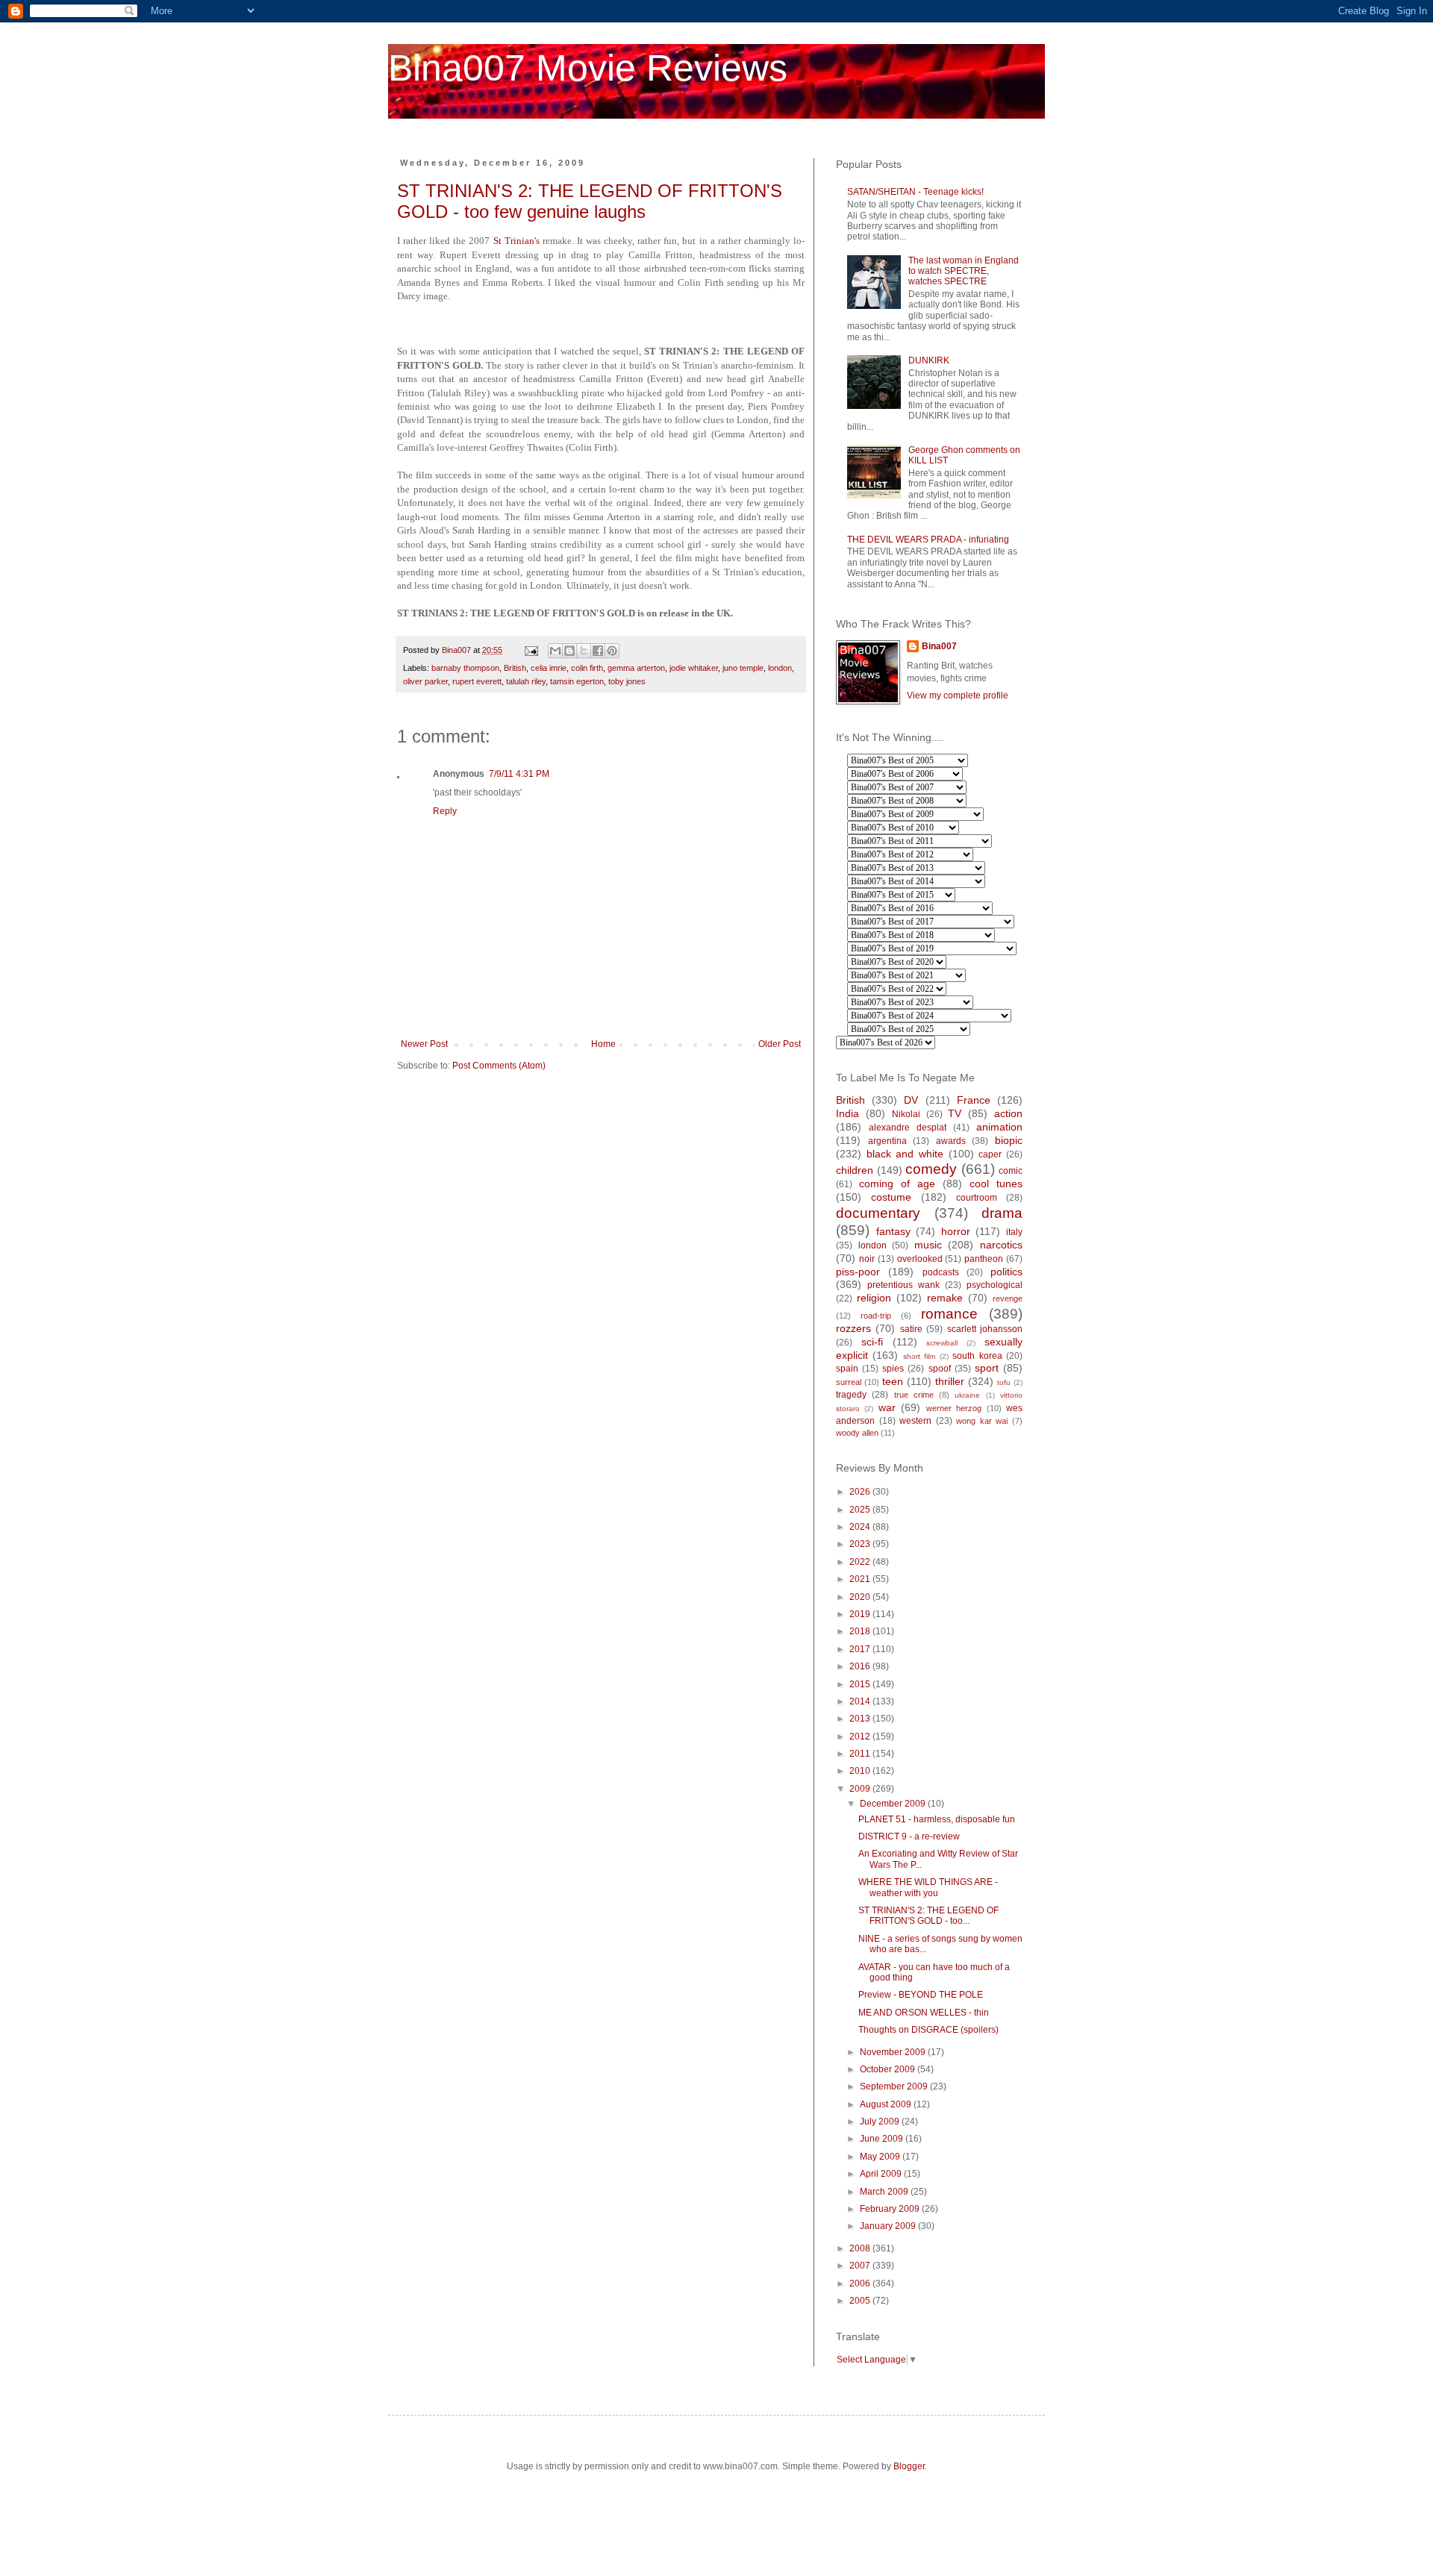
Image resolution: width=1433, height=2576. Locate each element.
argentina (887, 1141)
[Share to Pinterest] (612, 651)
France (974, 1100)
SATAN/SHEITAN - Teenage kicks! (915, 192)
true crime (914, 1395)
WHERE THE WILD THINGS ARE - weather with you (928, 1887)
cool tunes (996, 1184)
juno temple (743, 668)
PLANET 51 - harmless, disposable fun (937, 1819)
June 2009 (883, 2139)
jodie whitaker (694, 668)
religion (874, 1298)
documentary (878, 1213)
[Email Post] (531, 650)
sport (987, 1368)
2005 (861, 2301)
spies (893, 1369)
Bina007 (939, 646)
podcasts (941, 1272)
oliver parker (425, 681)
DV (911, 1100)
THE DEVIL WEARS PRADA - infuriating (928, 540)
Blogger (909, 2466)
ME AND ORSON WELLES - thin (924, 2013)
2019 (861, 1614)
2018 (861, 1631)
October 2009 (889, 2069)
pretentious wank (903, 1285)
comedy (931, 1169)
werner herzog (954, 1408)
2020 (861, 1597)
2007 (861, 2266)
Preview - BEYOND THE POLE (921, 1995)
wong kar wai (982, 1421)
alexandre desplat (908, 1128)
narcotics (1001, 1245)
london (780, 668)
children (855, 1170)
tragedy (851, 1395)
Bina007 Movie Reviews (588, 68)
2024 (861, 1527)
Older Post (780, 1044)
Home (603, 1044)
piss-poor (858, 1272)
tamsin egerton (577, 681)
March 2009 (885, 2192)
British (515, 668)
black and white (905, 1154)
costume (891, 1197)
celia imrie (549, 668)
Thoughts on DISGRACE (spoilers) (928, 2030)
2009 (861, 1789)
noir (867, 1259)
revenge (1008, 1298)
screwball (942, 1343)
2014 (861, 1701)
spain (847, 1369)
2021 (861, 1579)
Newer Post (424, 1044)
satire (911, 1329)
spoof (940, 1369)
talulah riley (526, 681)
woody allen (857, 1433)
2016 (861, 1666)
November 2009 (894, 2052)
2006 (861, 2283)
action (1008, 1113)
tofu (1004, 1382)
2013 (861, 1719)
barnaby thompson (465, 668)
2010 (861, 1771)
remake (945, 1298)
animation (999, 1127)
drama (1002, 1213)
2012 (861, 1736)
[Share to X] (584, 651)
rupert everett (477, 681)
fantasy (893, 1231)
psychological (995, 1285)
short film (919, 1356)
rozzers (853, 1328)
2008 (861, 2248)
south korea (977, 1356)
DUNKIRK (929, 360)
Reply (445, 811)
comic (1011, 1171)
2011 (861, 1754)
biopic (1009, 1140)
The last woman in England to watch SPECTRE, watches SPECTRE (964, 271)
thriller (950, 1381)
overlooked (920, 1259)
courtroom (977, 1198)
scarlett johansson (985, 1329)
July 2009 (881, 2122)
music (928, 1245)
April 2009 (882, 2174)
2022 (861, 1562)
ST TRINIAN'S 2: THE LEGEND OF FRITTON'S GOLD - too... (928, 1916)
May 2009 (881, 2157)
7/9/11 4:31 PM (519, 774)
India (847, 1113)
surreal (849, 1382)
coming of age (897, 1184)
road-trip (876, 1316)
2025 (861, 1510)
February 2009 (891, 2209)
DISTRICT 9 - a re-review (909, 1836)
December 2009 (894, 1804)
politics (1006, 1272)
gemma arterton (636, 668)
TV (955, 1113)
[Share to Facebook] (598, 651)
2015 (861, 1684)
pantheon (984, 1259)
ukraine (967, 1395)
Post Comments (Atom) (499, 1066)
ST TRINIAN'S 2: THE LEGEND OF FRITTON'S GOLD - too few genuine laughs (590, 201)
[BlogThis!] (569, 651)
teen (893, 1381)
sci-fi (872, 1342)
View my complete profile (958, 695)
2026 (861, 1492)
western (915, 1421)
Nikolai (906, 1114)
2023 (861, 1544)
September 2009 (895, 2086)
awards (951, 1141)
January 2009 (889, 2226)
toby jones (627, 681)
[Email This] (555, 651)
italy (1014, 1232)
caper (990, 1154)
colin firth (587, 668)
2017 (861, 1649)
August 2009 (887, 2104)
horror (956, 1231)
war (887, 1407)
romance (949, 1314)
